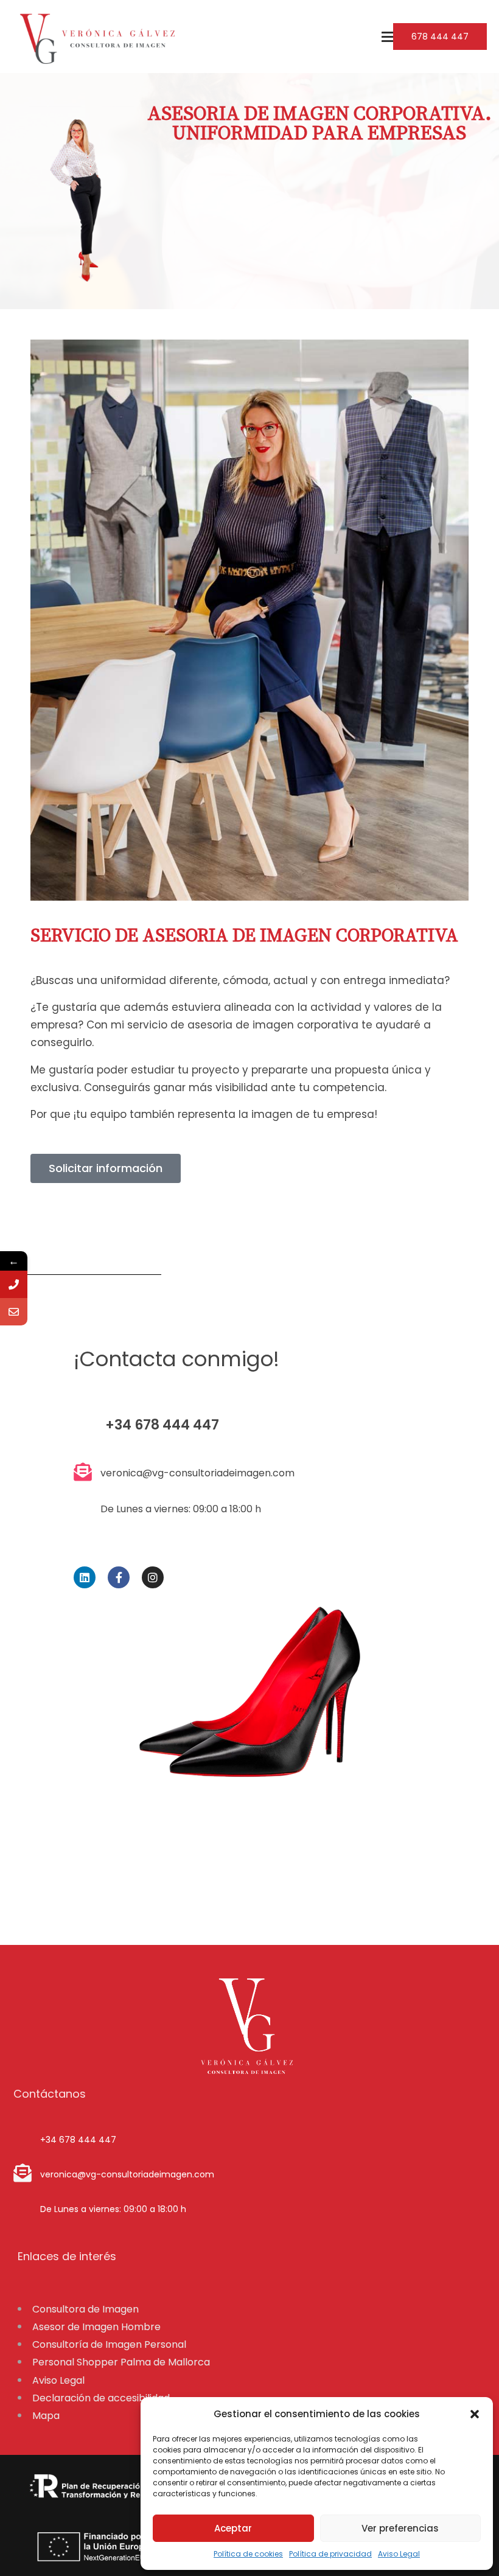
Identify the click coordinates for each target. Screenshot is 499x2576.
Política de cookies (248, 2554)
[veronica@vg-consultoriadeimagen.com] (14, 1312)
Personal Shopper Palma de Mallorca (121, 2362)
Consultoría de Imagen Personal (109, 2344)
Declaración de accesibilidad (101, 2398)
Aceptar (233, 2528)
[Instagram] (153, 1577)
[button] (475, 2414)
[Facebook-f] (119, 1577)
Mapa (46, 2416)
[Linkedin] (85, 1577)
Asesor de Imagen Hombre (96, 2327)
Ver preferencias (400, 2528)
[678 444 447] (14, 1284)
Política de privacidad (330, 2554)
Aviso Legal (399, 2554)
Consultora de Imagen (85, 2309)
